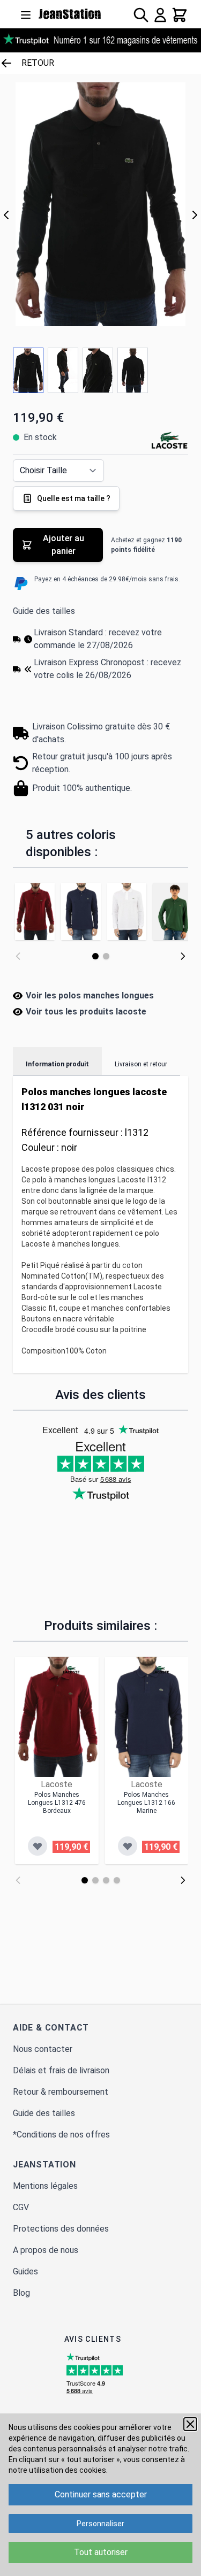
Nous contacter (43, 2049)
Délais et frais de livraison (61, 2070)
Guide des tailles (44, 611)
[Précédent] (6, 215)
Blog (21, 2293)
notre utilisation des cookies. (58, 2470)
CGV (21, 2207)
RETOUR (38, 63)
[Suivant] (195, 215)
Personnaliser (100, 2524)
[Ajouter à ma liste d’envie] (38, 1846)
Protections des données (61, 2229)
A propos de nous (46, 2250)
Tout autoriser (101, 2552)
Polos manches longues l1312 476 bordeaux (57, 1803)
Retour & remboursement (61, 2092)
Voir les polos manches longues (90, 995)
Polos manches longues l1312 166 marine (146, 1803)
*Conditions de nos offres (61, 2135)
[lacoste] (71, 1670)
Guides (25, 2271)
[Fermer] (190, 2424)
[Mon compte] (160, 15)
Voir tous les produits (86, 1012)
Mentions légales (45, 2186)
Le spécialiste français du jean (70, 14)
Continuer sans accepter (101, 2494)
